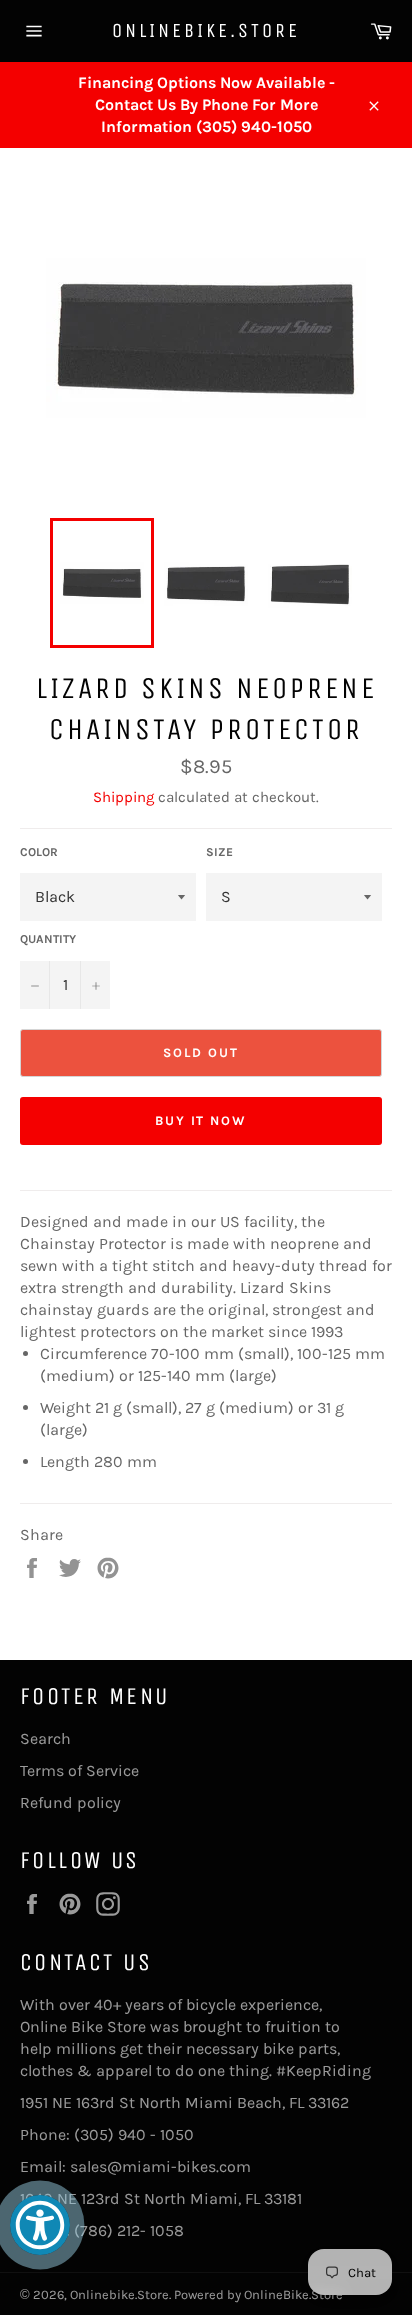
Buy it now (201, 1120)
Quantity (48, 939)
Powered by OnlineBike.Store (258, 2294)
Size (219, 852)
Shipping (123, 797)
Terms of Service (79, 1770)
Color (39, 852)
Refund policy (70, 1802)
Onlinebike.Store (206, 30)
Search (45, 1738)
